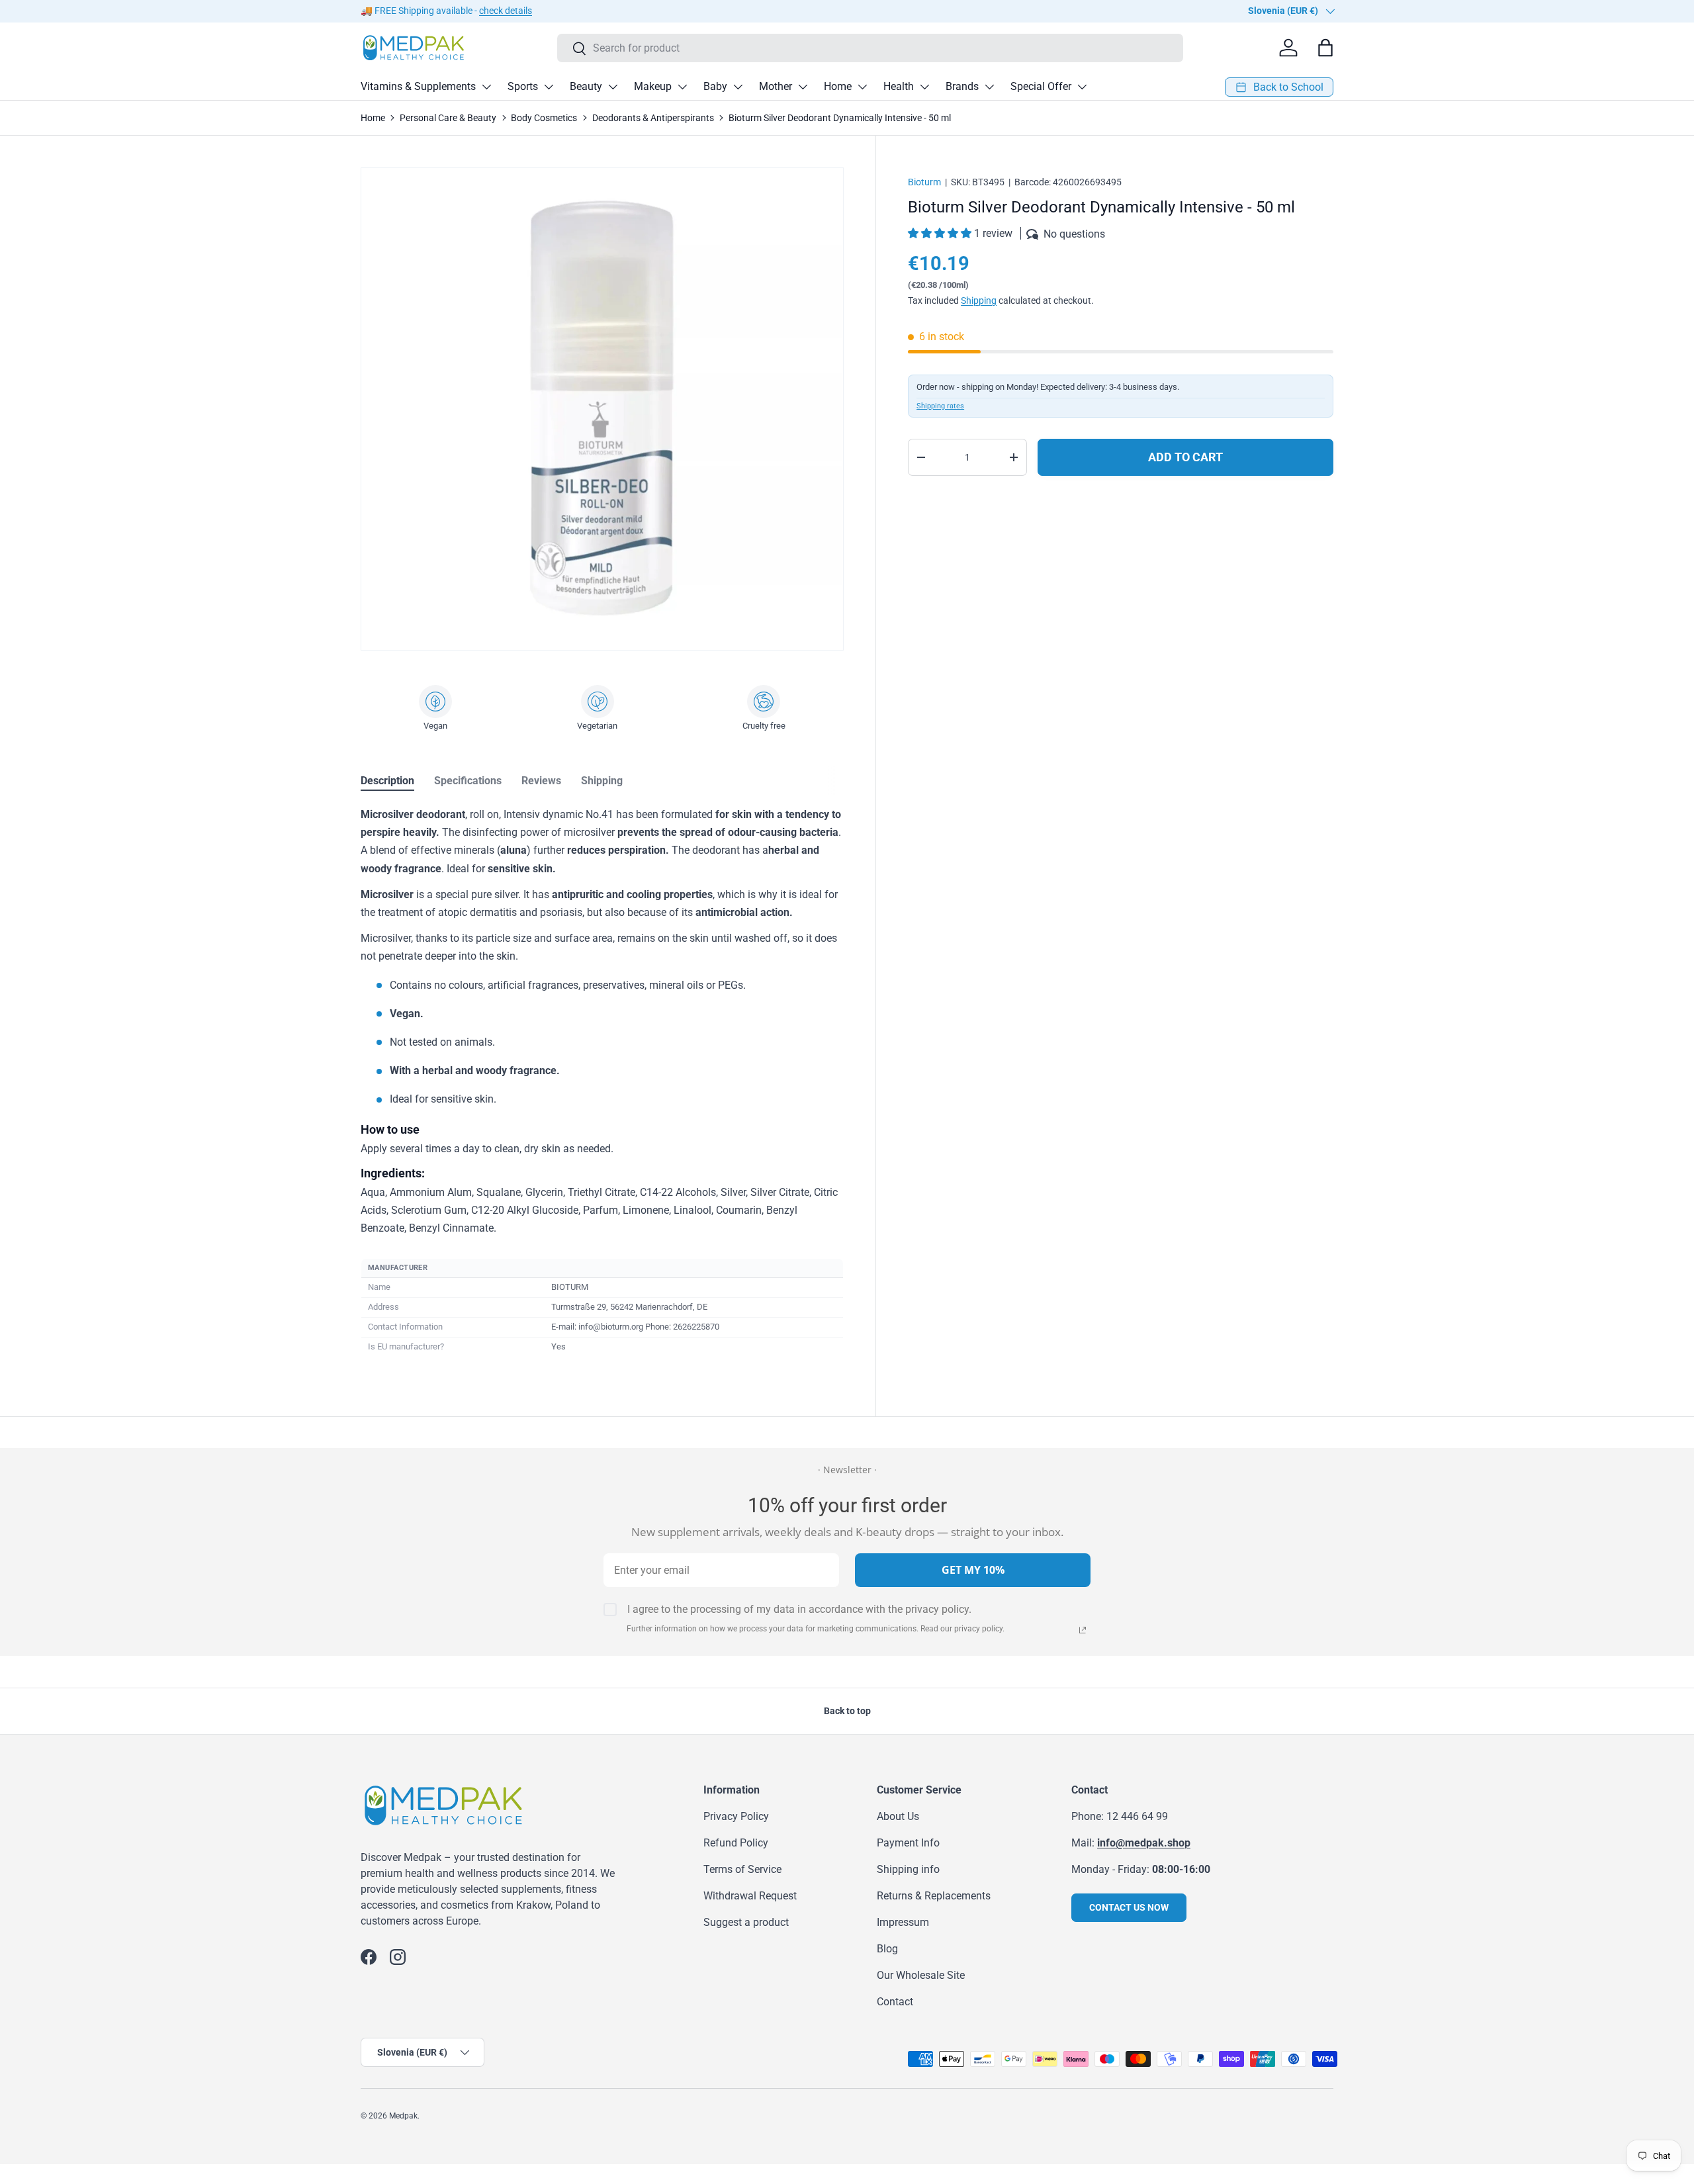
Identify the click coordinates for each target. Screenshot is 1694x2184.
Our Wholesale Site (921, 1975)
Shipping (979, 300)
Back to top (847, 1711)
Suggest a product (746, 1922)
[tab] (387, 781)
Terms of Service (742, 1869)
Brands (962, 86)
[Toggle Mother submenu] (803, 87)
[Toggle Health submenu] (924, 87)
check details (506, 11)
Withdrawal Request (750, 1896)
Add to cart (1185, 457)
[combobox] (870, 48)
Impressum (903, 1922)
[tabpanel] (602, 1081)
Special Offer (1041, 86)
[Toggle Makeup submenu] (682, 87)
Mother (776, 86)
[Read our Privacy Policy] (1083, 1630)
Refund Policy (736, 1843)
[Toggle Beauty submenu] (613, 87)
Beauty (586, 86)
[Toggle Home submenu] (862, 87)
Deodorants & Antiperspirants (653, 118)
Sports (523, 86)
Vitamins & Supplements (418, 86)
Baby (715, 86)
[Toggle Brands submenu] (989, 87)
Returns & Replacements (934, 1896)
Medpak (403, 2116)
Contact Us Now (1129, 1907)
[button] (941, 233)
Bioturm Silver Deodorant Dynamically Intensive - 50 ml (840, 118)
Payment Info (908, 1843)
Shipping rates (940, 406)
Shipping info (908, 1869)
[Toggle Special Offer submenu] (1082, 87)
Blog (887, 1949)
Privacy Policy (736, 1816)
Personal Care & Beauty (448, 118)
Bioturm (924, 182)
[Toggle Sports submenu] (549, 87)
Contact (895, 2002)
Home (838, 86)
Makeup (653, 86)
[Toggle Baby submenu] (738, 87)
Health (899, 86)
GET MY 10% (973, 1570)
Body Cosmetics (544, 118)
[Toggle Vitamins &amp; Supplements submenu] (486, 87)
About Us (898, 1816)
